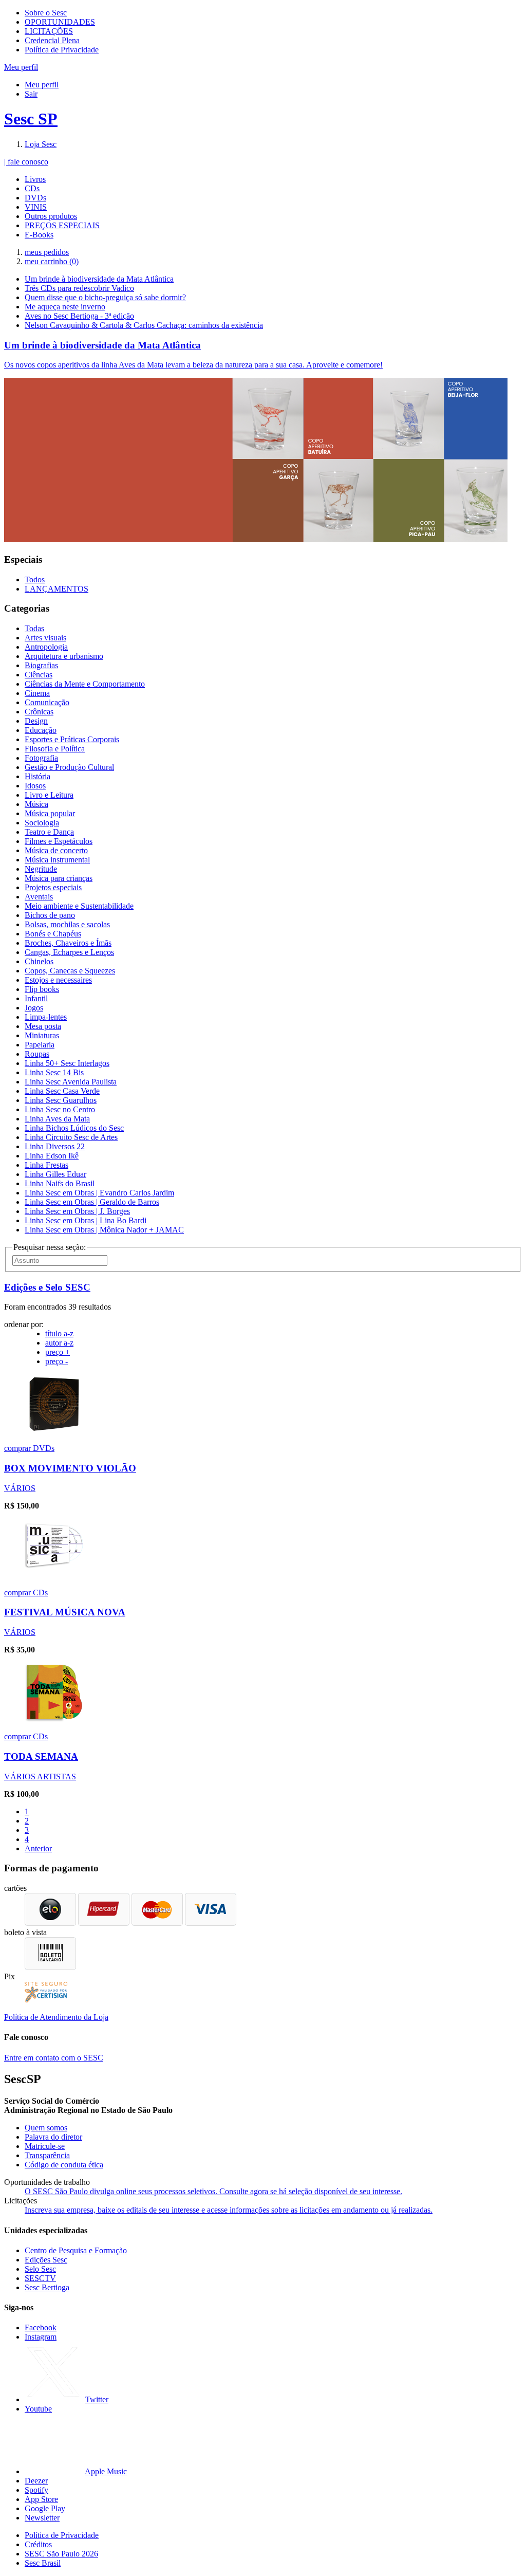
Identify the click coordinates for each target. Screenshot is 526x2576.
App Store (41, 2499)
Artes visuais (45, 638)
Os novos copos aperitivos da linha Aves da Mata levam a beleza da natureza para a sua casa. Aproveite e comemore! (193, 365)
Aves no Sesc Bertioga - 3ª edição (79, 316)
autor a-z (59, 1343)
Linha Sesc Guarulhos (61, 1100)
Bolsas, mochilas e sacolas (67, 924)
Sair (31, 94)
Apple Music (106, 2471)
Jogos (34, 1008)
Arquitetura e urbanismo (64, 656)
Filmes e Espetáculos (59, 841)
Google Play (45, 2508)
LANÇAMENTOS (57, 589)
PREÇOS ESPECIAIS (62, 225)
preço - (57, 1361)
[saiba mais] (54, 1431)
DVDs (35, 198)
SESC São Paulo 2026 (61, 2554)
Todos (35, 579)
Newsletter (42, 2518)
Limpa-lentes (46, 1017)
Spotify (36, 2490)
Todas (34, 628)
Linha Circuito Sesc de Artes (71, 1137)
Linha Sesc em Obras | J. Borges (77, 1211)
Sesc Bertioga (47, 2287)
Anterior (38, 1848)
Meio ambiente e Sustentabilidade (79, 906)
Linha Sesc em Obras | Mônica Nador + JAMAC (104, 1230)
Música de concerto (56, 850)
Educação (41, 730)
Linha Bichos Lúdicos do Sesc (74, 1128)
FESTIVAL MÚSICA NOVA (65, 1612)
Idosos (35, 786)
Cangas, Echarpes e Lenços (69, 952)
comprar (18, 1448)
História (37, 776)
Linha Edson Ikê (52, 1156)
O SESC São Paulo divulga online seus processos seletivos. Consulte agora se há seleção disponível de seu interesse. (213, 2191)
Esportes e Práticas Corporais (72, 739)
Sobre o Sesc (46, 13)
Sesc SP (31, 119)
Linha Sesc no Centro (60, 1109)
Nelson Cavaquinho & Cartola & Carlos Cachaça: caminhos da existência (144, 325)
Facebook (41, 2327)
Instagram (41, 2337)
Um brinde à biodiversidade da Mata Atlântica (99, 279)
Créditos (38, 2544)
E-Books (39, 235)
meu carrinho (52, 261)
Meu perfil (42, 85)
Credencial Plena (52, 40)
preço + (58, 1352)
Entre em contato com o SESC (54, 2058)
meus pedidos (47, 252)
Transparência (47, 2155)
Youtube (38, 2409)
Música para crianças (59, 878)
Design (36, 721)
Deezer (36, 2481)
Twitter (97, 2399)
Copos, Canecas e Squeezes (70, 971)
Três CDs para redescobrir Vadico (79, 288)
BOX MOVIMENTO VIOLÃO (70, 1468)
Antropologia (46, 647)
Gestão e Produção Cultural (69, 767)
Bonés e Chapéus (53, 934)
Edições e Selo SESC (47, 1287)
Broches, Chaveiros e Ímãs (68, 943)
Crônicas (39, 712)
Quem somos (46, 2128)
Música (36, 804)
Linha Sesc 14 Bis (54, 1072)
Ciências (39, 675)
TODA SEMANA (41, 1756)
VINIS (36, 207)
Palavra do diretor (53, 2137)
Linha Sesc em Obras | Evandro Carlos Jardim (99, 1193)
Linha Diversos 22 (55, 1146)
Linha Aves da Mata (57, 1119)
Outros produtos (51, 216)
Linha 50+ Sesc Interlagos (67, 1063)
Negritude (41, 869)
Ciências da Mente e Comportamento (85, 684)
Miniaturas (42, 1035)
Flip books (42, 989)
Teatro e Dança (49, 832)
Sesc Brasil (43, 2563)
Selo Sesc (40, 2269)
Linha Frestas (46, 1165)
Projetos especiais (53, 887)
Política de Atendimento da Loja (56, 2017)
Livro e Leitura (49, 795)
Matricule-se (45, 2146)
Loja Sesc (41, 144)
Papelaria (40, 1045)
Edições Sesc (46, 2260)
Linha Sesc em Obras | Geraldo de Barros (92, 1202)
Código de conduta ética (64, 2165)
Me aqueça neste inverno (65, 307)
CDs (32, 188)
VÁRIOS (20, 1488)
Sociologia (42, 823)
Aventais (39, 897)
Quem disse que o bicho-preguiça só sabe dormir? (105, 297)
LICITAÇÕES (49, 31)
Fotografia (41, 758)
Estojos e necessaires (58, 980)
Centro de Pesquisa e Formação (76, 2250)
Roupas (37, 1054)
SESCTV (40, 2278)
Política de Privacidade (62, 50)
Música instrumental (57, 860)
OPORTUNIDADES (60, 22)
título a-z (59, 1333)
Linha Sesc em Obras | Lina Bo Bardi (86, 1220)
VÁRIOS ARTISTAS (40, 1777)
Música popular (50, 813)
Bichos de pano (50, 915)
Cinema (37, 693)
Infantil (36, 998)
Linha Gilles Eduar (55, 1174)
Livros (35, 179)
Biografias (41, 665)
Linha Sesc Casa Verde (62, 1091)
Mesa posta (43, 1026)
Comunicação (47, 702)
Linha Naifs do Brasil (60, 1183)
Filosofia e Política (55, 749)
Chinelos (39, 961)
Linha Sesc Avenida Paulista (71, 1082)
